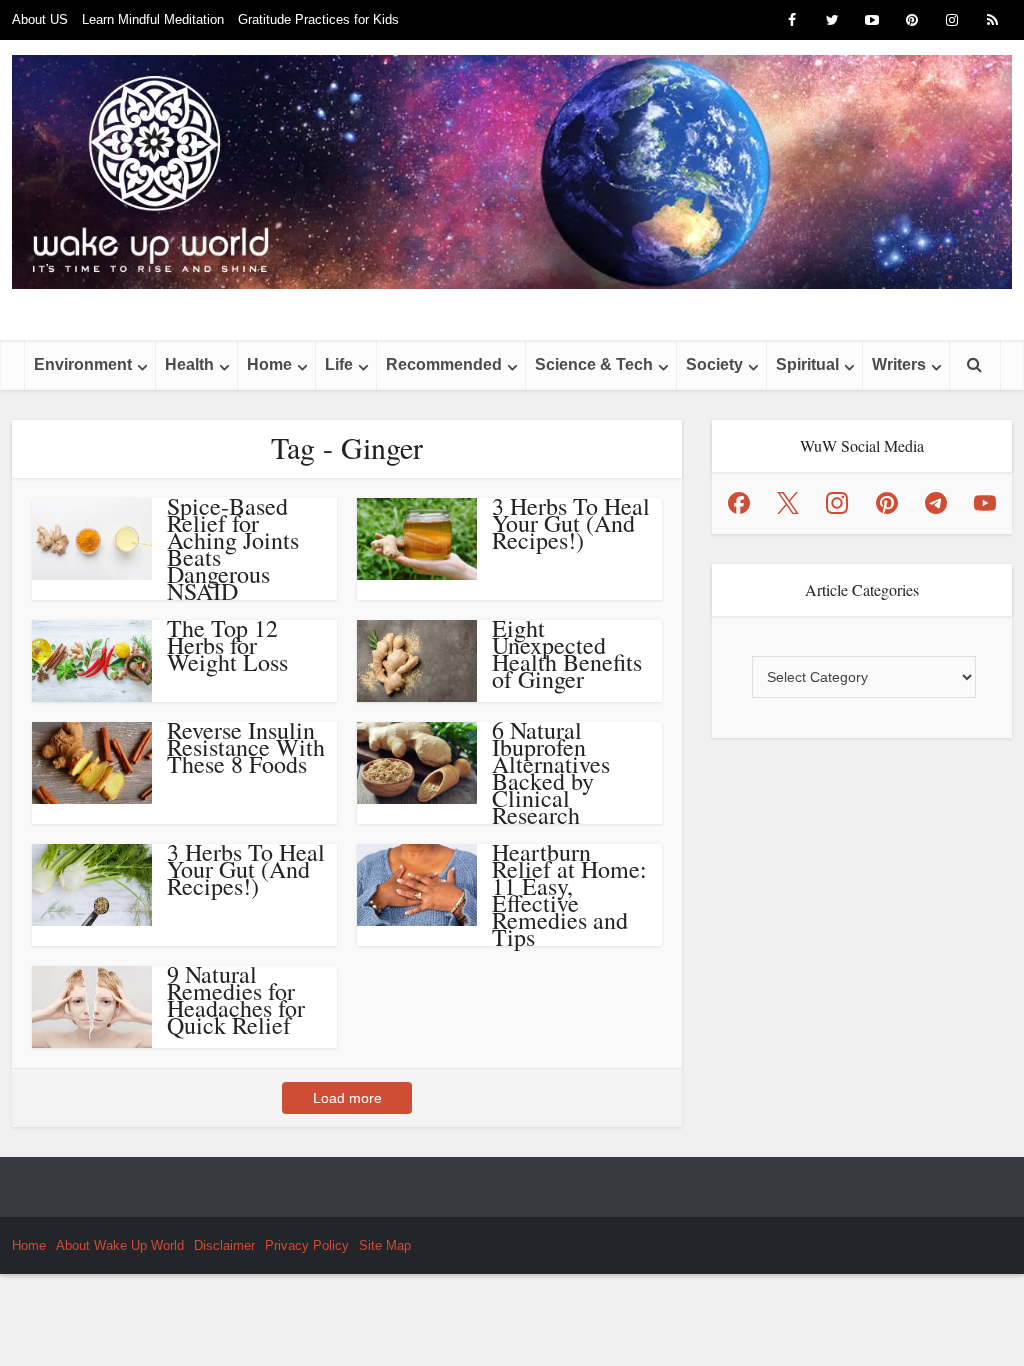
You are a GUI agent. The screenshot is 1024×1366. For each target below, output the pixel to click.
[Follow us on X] (788, 503)
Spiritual (807, 364)
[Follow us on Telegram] (936, 503)
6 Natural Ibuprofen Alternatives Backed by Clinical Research (551, 772)
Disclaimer (224, 1245)
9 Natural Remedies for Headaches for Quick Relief (236, 999)
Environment (83, 364)
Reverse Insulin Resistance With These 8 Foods (246, 747)
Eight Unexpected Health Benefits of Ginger (567, 653)
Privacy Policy (307, 1245)
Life (339, 364)
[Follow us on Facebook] (739, 503)
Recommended (444, 364)
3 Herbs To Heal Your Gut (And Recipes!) (571, 523)
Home (269, 364)
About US (40, 19)
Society (714, 364)
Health (189, 364)
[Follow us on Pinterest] (887, 503)
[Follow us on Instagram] (837, 503)
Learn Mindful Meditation (153, 19)
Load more (347, 1098)
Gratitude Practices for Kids (318, 19)
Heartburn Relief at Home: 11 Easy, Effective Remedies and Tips (569, 894)
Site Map (385, 1245)
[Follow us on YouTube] (985, 503)
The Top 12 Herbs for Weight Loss (227, 645)
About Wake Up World (120, 1245)
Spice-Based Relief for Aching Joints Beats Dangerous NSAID (233, 548)
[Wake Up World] (512, 172)
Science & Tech (594, 364)
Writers (899, 364)
